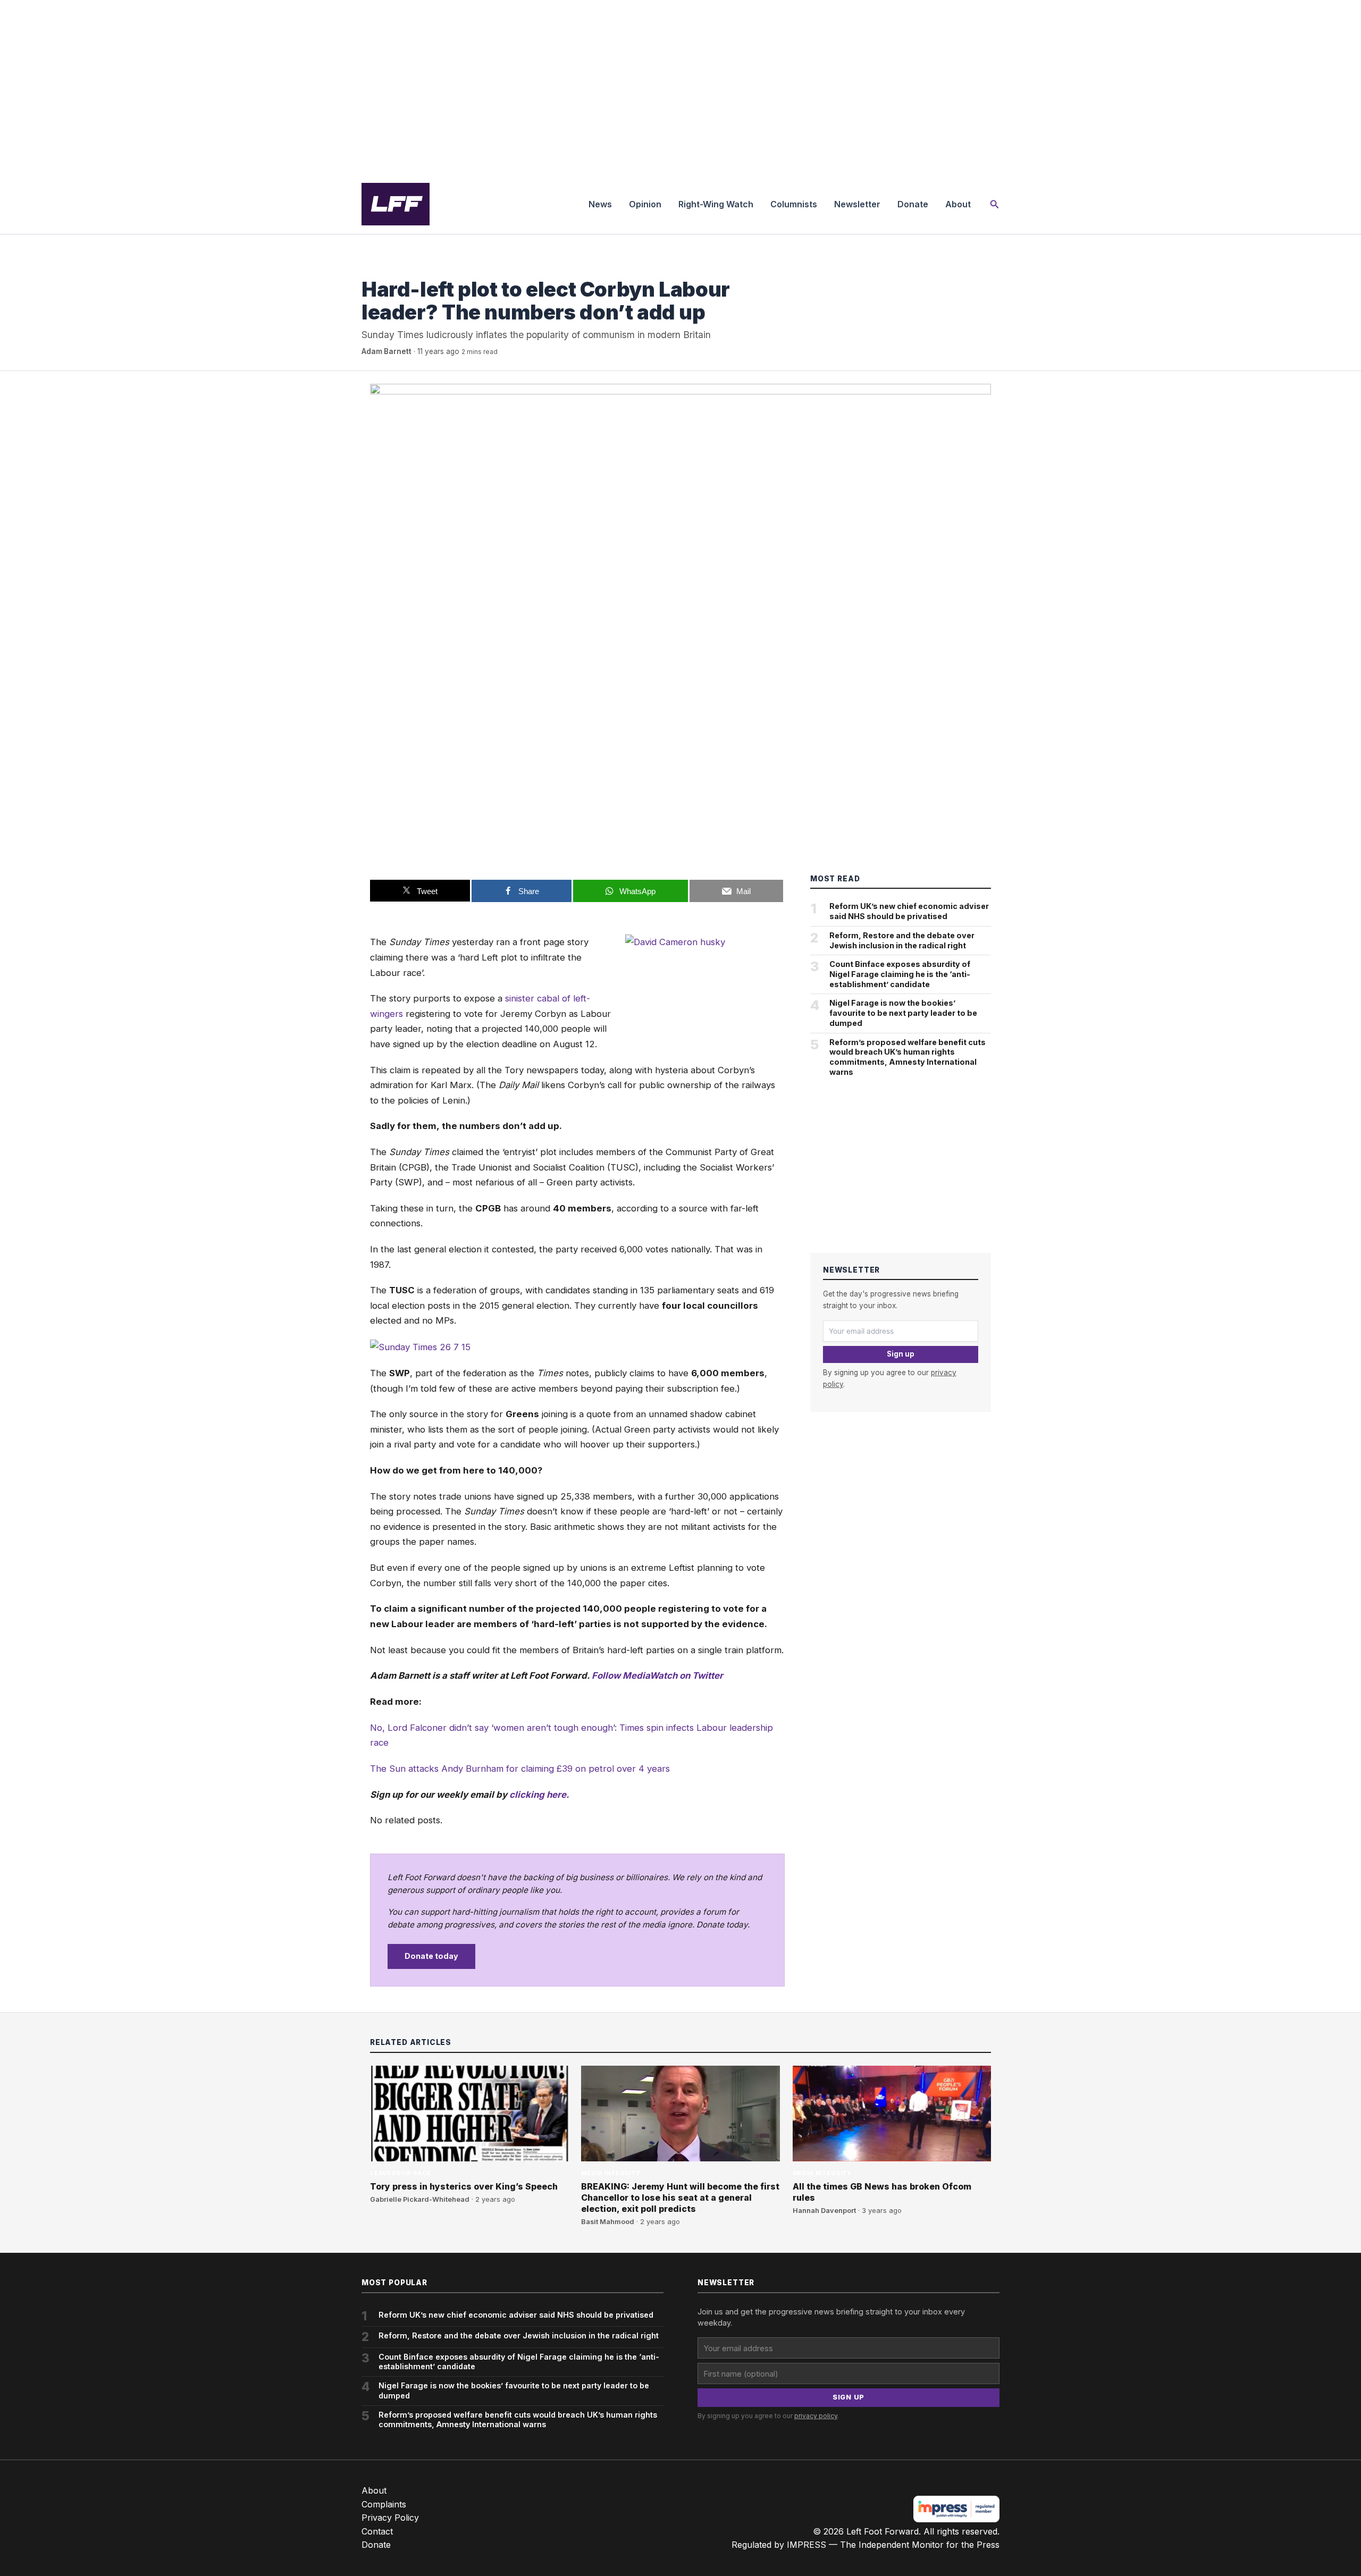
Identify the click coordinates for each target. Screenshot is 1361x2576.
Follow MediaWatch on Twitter (657, 1676)
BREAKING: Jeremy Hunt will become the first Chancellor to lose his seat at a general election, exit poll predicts (680, 2198)
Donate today (431, 1956)
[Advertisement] (680, 87)
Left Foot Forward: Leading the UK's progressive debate (396, 204)
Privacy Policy (390, 2518)
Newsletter (857, 204)
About (958, 204)
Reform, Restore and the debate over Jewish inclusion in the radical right (902, 940)
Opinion (645, 204)
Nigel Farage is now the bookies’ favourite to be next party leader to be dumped (903, 1013)
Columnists (794, 204)
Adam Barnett (387, 351)
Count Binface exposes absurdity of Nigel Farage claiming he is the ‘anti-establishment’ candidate (900, 974)
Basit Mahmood (608, 2222)
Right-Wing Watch (716, 204)
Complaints (384, 2504)
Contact (377, 2531)
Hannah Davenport (824, 2211)
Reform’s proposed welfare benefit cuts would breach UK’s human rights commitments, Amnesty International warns (908, 1057)
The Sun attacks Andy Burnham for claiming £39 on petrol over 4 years (520, 1769)
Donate (913, 204)
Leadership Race (400, 2173)
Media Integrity (391, 268)
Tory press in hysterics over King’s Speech (464, 2186)
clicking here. (539, 1795)
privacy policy (816, 2416)
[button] (995, 204)
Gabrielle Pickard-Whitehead (420, 2199)
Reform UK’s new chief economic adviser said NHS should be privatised (909, 911)
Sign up (901, 1354)
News (600, 204)
